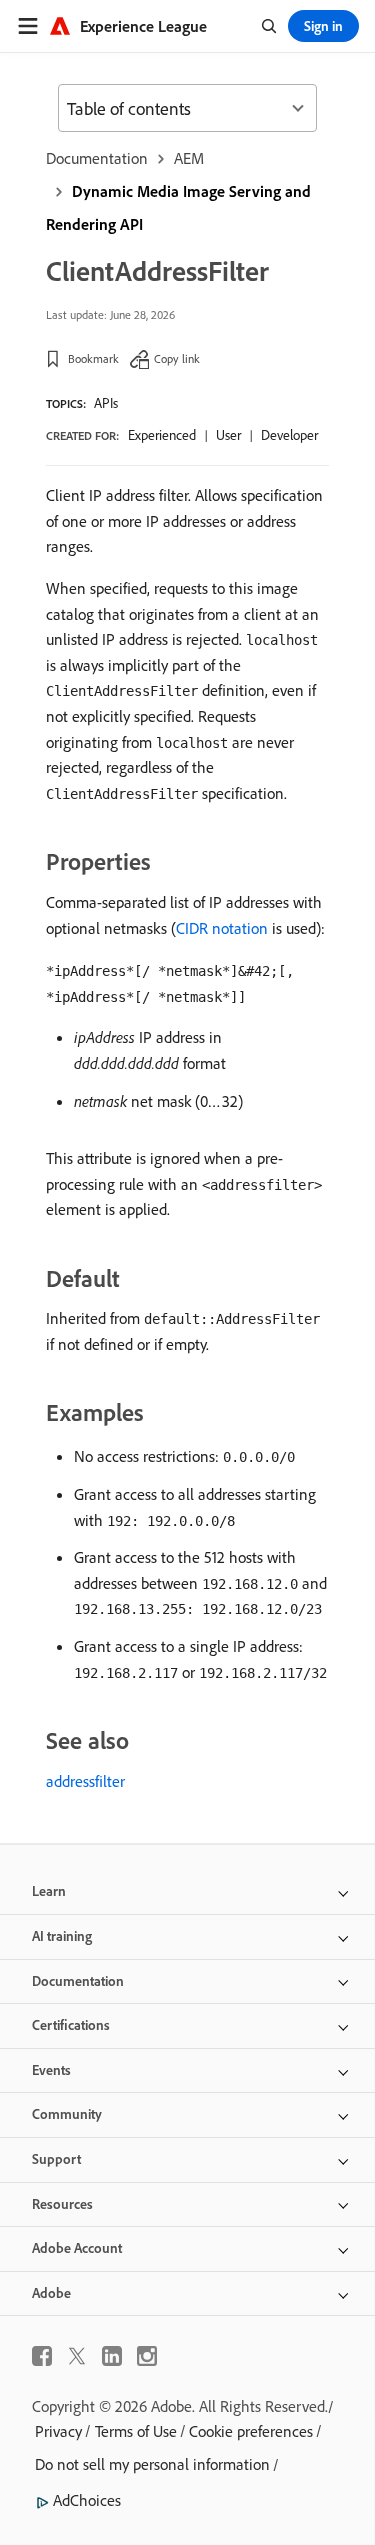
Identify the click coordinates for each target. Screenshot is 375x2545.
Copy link (177, 358)
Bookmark (93, 358)
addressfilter (85, 1781)
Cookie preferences (251, 2431)
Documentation (97, 158)
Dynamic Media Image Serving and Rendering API (178, 207)
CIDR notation (222, 928)
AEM (189, 158)
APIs (106, 403)
